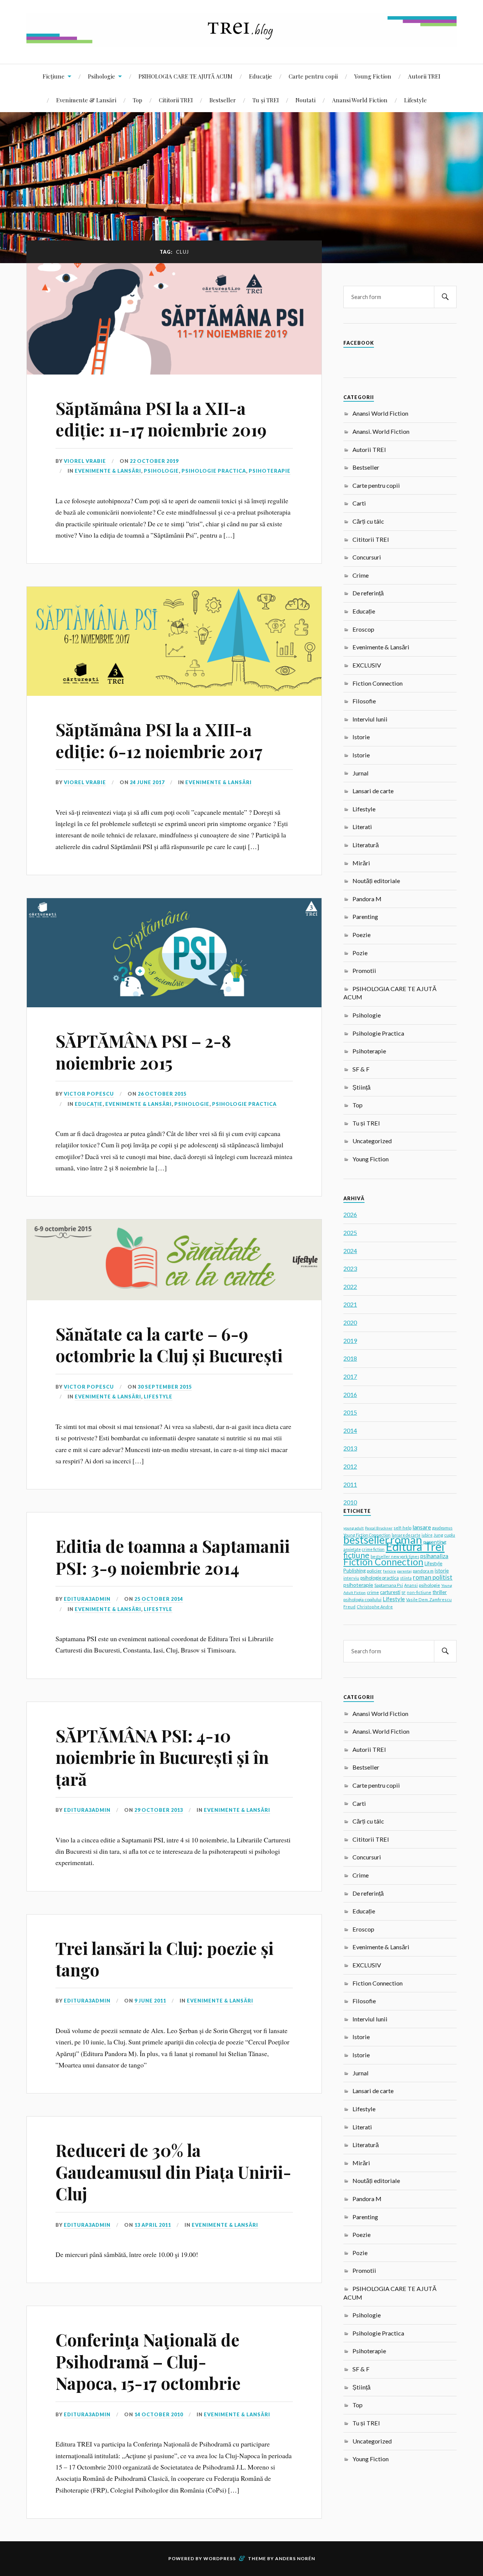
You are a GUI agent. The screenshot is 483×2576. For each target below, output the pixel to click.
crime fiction (373, 1549)
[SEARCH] (445, 297)
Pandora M (367, 899)
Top (138, 100)
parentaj (404, 1571)
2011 (350, 1484)
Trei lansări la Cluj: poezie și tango (165, 1959)
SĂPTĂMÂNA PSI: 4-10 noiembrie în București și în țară (162, 1757)
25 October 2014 (159, 1599)
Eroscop (363, 629)
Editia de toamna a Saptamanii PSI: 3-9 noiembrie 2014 (173, 1557)
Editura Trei (415, 1546)
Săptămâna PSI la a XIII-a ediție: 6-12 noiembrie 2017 (159, 740)
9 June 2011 (150, 2001)
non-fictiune (419, 1592)
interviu (351, 1578)
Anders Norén (295, 2558)
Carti (359, 503)
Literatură (366, 845)
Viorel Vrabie (85, 461)
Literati (362, 827)
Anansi (411, 1585)
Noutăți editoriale (376, 881)
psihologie (429, 1585)
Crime (361, 575)
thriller (440, 1592)
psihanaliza (434, 1556)
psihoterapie (358, 1585)
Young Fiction (373, 76)
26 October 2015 (162, 1094)
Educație (261, 76)
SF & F (361, 1069)
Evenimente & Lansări (86, 100)
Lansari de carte (373, 791)
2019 (350, 1340)
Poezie (361, 935)
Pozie (360, 953)
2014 (350, 1430)
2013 (350, 1448)
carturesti (390, 1592)
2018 (350, 1358)
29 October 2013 (159, 1810)
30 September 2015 (165, 1387)
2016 (350, 1394)
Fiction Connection (378, 683)
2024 (350, 1251)
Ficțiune (54, 76)
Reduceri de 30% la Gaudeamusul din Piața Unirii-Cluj (173, 2172)
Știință (361, 1087)
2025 (350, 1233)
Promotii (364, 970)
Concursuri (367, 557)
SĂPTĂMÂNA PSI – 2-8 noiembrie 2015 (143, 1051)
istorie (442, 1571)
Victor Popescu (89, 1094)
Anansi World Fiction (360, 100)
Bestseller (223, 100)
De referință (368, 593)
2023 (350, 1268)
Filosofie (364, 701)
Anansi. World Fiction (381, 431)
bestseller (366, 1540)
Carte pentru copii (313, 76)
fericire (389, 1571)
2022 (350, 1286)
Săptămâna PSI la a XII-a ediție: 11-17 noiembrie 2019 (161, 419)
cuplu (450, 1535)
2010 (350, 1502)
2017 (350, 1376)
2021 (350, 1304)
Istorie (361, 737)
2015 (350, 1412)
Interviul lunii (370, 719)
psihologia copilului (362, 1599)
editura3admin (87, 1599)
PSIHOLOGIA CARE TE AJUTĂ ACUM (185, 76)
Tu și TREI (266, 100)
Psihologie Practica (214, 471)
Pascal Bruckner (379, 1528)
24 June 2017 (147, 782)
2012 (350, 1466)
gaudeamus (442, 1528)
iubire (427, 1535)
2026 (350, 1214)
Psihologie (102, 76)
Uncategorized (372, 1141)
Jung (438, 1535)
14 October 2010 (159, 2414)
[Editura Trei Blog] (241, 41)
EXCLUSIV (367, 665)
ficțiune (356, 1555)
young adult (354, 1528)
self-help (402, 1528)
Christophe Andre (375, 1607)
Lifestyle (415, 100)
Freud (349, 1607)
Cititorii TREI (176, 100)
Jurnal (361, 773)
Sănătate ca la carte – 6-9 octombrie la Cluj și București (169, 1344)
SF (404, 1592)
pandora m (423, 1571)
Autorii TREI (424, 76)
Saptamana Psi (389, 1585)
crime (373, 1592)
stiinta (406, 1578)
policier (374, 1571)
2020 (350, 1322)
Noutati (305, 100)
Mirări (361, 863)
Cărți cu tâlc (368, 521)
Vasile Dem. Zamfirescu (429, 1599)
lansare (422, 1527)
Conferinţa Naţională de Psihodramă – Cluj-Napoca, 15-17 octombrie (148, 2361)
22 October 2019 (154, 461)
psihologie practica (380, 1578)
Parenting (365, 916)
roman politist (433, 1577)
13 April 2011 (153, 2225)
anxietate (352, 1549)
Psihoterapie (270, 471)
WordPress (220, 2558)
